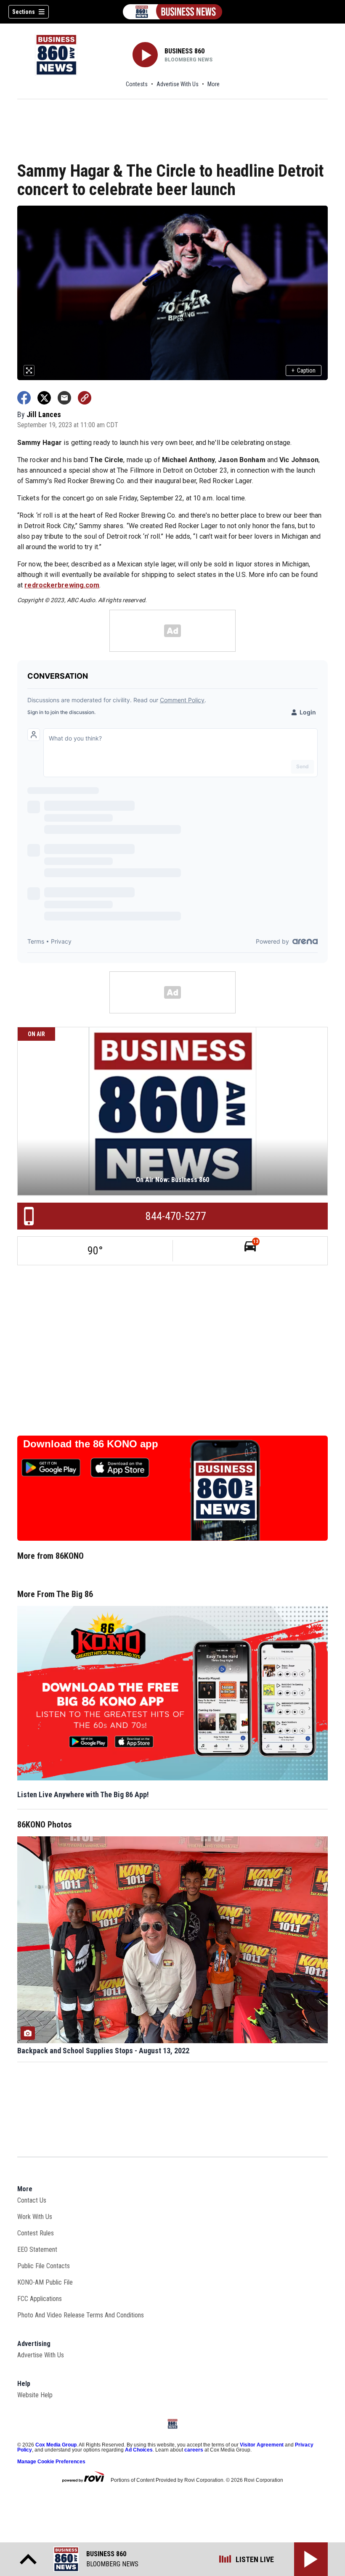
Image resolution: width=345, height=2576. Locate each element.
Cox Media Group (56, 2445)
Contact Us (32, 2200)
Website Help (35, 2395)
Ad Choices (139, 2450)
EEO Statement (37, 2249)
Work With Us (35, 2217)
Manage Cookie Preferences (51, 2462)
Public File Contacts (44, 2266)
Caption (304, 370)
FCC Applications (40, 2299)
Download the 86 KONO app (91, 1444)
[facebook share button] (24, 398)
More (214, 84)
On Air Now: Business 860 (172, 1180)
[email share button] (64, 398)
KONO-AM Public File (45, 2282)
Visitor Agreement (262, 2445)
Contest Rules (36, 2233)
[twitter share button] (44, 398)
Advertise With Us (178, 84)
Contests (137, 84)
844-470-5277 (176, 1216)
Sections (24, 12)
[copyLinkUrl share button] (85, 398)
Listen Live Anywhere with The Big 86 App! (83, 1794)
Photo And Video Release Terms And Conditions (81, 2315)
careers (194, 2450)
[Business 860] (172, 12)
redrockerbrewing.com (62, 585)
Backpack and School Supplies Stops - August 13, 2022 (103, 2051)
